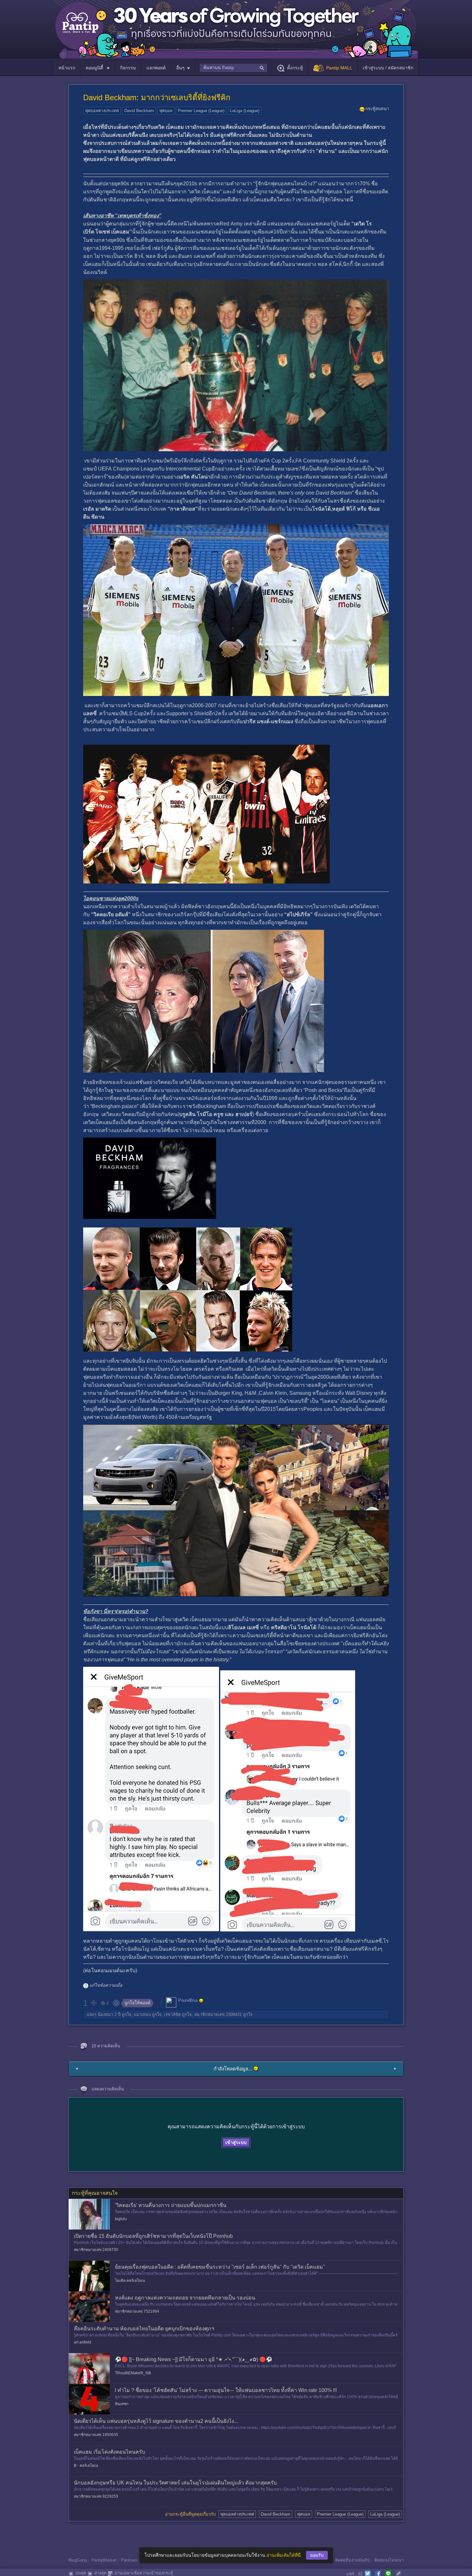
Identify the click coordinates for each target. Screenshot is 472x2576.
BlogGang (78, 2560)
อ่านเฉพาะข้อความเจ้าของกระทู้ (144, 2573)
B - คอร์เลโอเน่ (86, 2466)
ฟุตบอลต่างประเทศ (102, 111)
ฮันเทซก (122, 2404)
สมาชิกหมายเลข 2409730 (96, 2250)
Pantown (129, 2560)
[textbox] (233, 68)
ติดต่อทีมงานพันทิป (352, 2560)
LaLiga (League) (245, 111)
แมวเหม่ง (142, 2014)
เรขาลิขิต (172, 2014)
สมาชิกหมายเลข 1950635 (96, 2435)
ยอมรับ (317, 2555)
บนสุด (81, 2573)
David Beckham (139, 111)
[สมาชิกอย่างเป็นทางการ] (201, 2001)
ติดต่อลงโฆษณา (389, 2560)
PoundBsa (188, 2000)
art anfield (83, 2342)
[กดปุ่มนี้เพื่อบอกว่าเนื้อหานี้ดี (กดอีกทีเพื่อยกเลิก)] (93, 2003)
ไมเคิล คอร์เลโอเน (130, 2281)
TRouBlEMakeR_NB (133, 2373)
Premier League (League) (201, 111)
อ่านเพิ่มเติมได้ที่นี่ (284, 2555)
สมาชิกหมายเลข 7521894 (137, 2311)
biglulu (121, 2219)
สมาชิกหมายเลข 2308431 (218, 2014)
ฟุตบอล (166, 111)
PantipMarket (104, 2560)
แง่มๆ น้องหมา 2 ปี (104, 2014)
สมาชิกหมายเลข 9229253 (96, 2496)
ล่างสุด (100, 2573)
